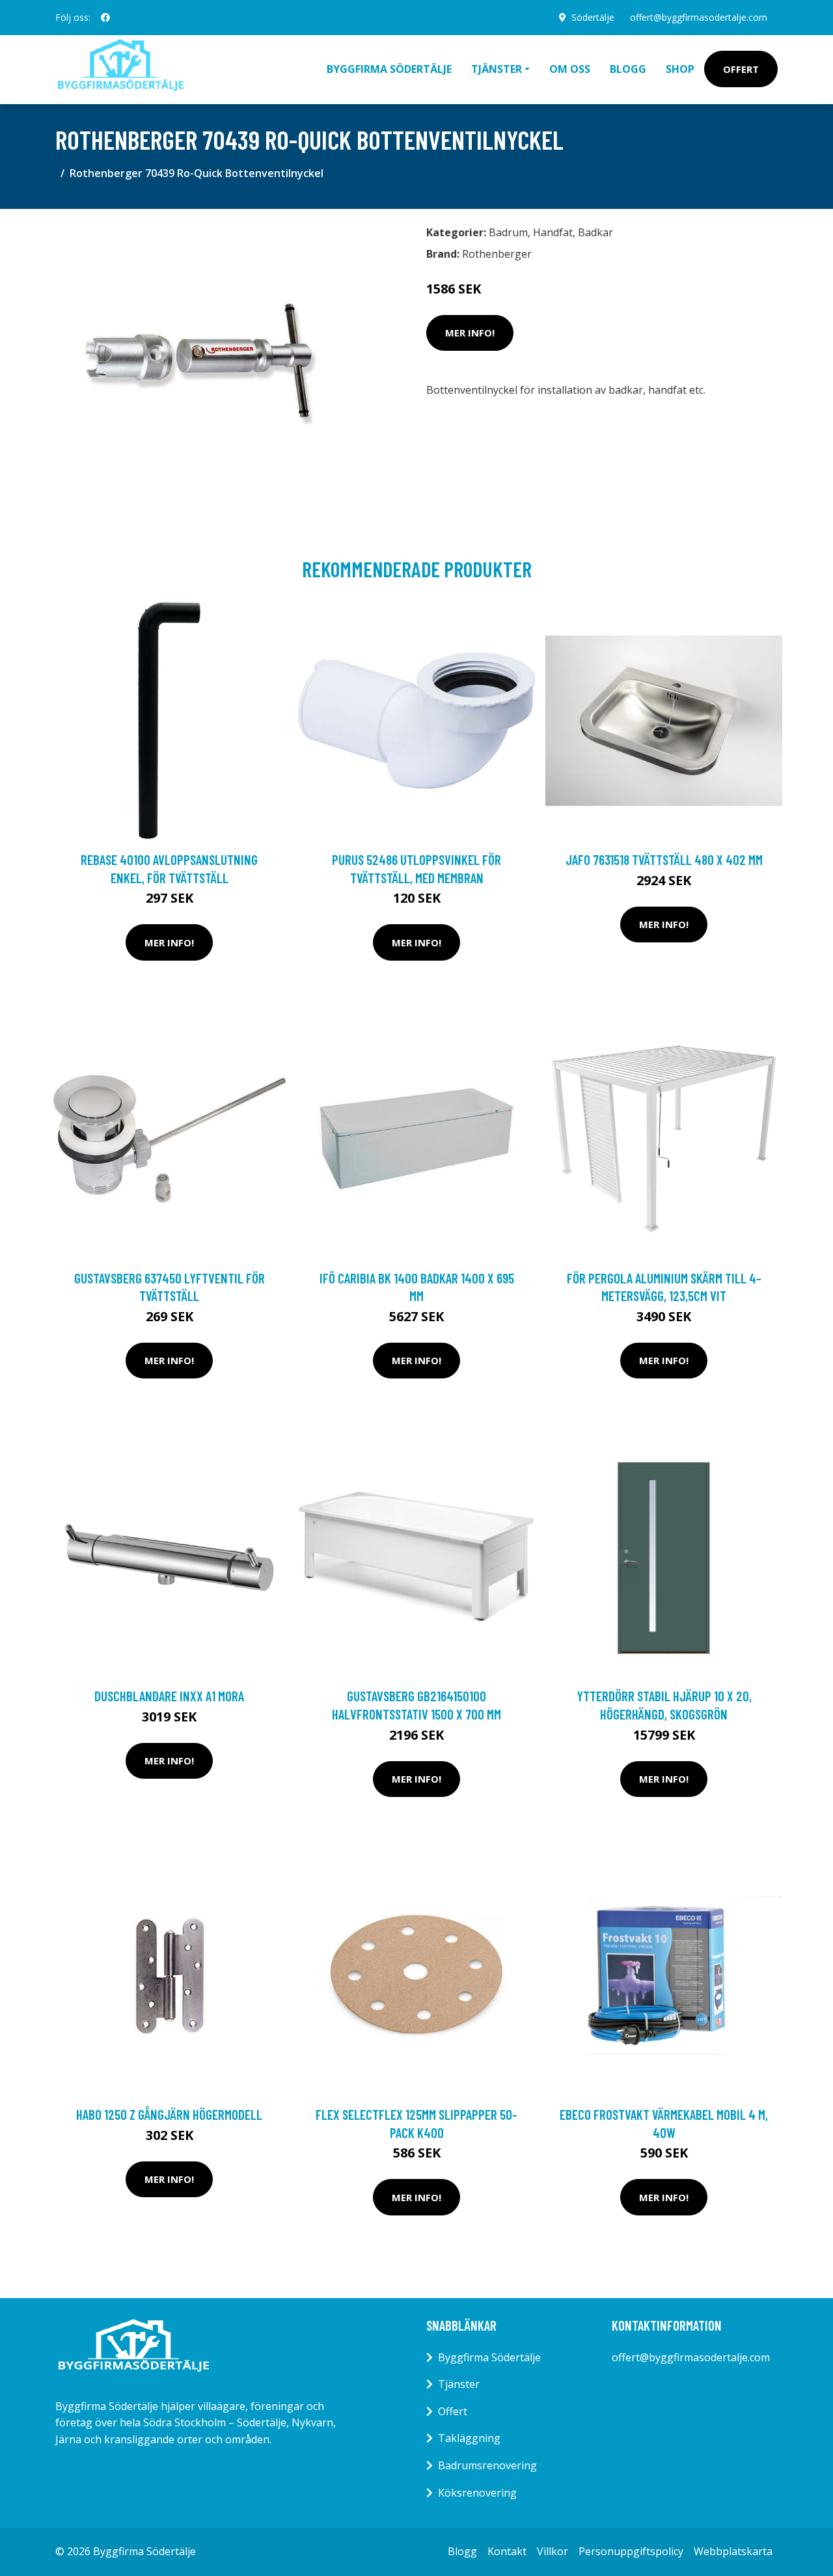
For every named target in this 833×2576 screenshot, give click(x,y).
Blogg (628, 69)
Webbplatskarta (733, 2551)
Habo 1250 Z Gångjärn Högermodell (169, 2114)
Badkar (595, 232)
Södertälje (593, 17)
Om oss (570, 69)
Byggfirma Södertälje (389, 69)
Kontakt (507, 2551)
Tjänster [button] (497, 69)
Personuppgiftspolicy (631, 2551)
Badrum (508, 232)
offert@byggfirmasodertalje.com (699, 17)
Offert (741, 69)
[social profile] (105, 18)
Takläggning (469, 2438)
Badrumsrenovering (487, 2465)
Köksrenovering (477, 2493)
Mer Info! (470, 333)
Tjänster (459, 2384)
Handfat (553, 232)
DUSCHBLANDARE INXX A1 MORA (169, 1696)
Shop (680, 69)
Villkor (553, 2551)
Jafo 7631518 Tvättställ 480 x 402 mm (664, 859)
